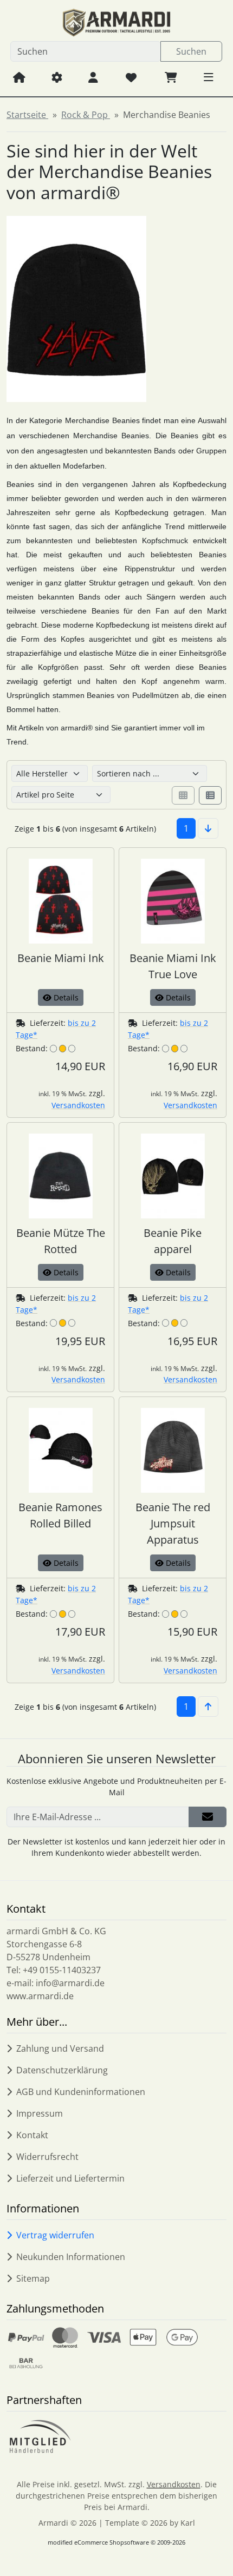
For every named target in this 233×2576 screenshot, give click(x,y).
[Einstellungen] (57, 77)
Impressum (40, 2113)
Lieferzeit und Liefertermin (70, 2178)
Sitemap (33, 2278)
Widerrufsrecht (47, 2157)
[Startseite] (19, 77)
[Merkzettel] (131, 77)
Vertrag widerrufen (55, 2235)
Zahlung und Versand (60, 2048)
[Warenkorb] (171, 77)
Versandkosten (78, 1105)
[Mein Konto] (93, 77)
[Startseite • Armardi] (116, 23)
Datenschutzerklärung (62, 2070)
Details (65, 997)
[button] (209, 77)
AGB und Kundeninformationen (81, 2092)
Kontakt (32, 2135)
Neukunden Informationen (71, 2257)
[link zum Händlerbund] (40, 2436)
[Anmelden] (208, 1817)
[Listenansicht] (210, 795)
